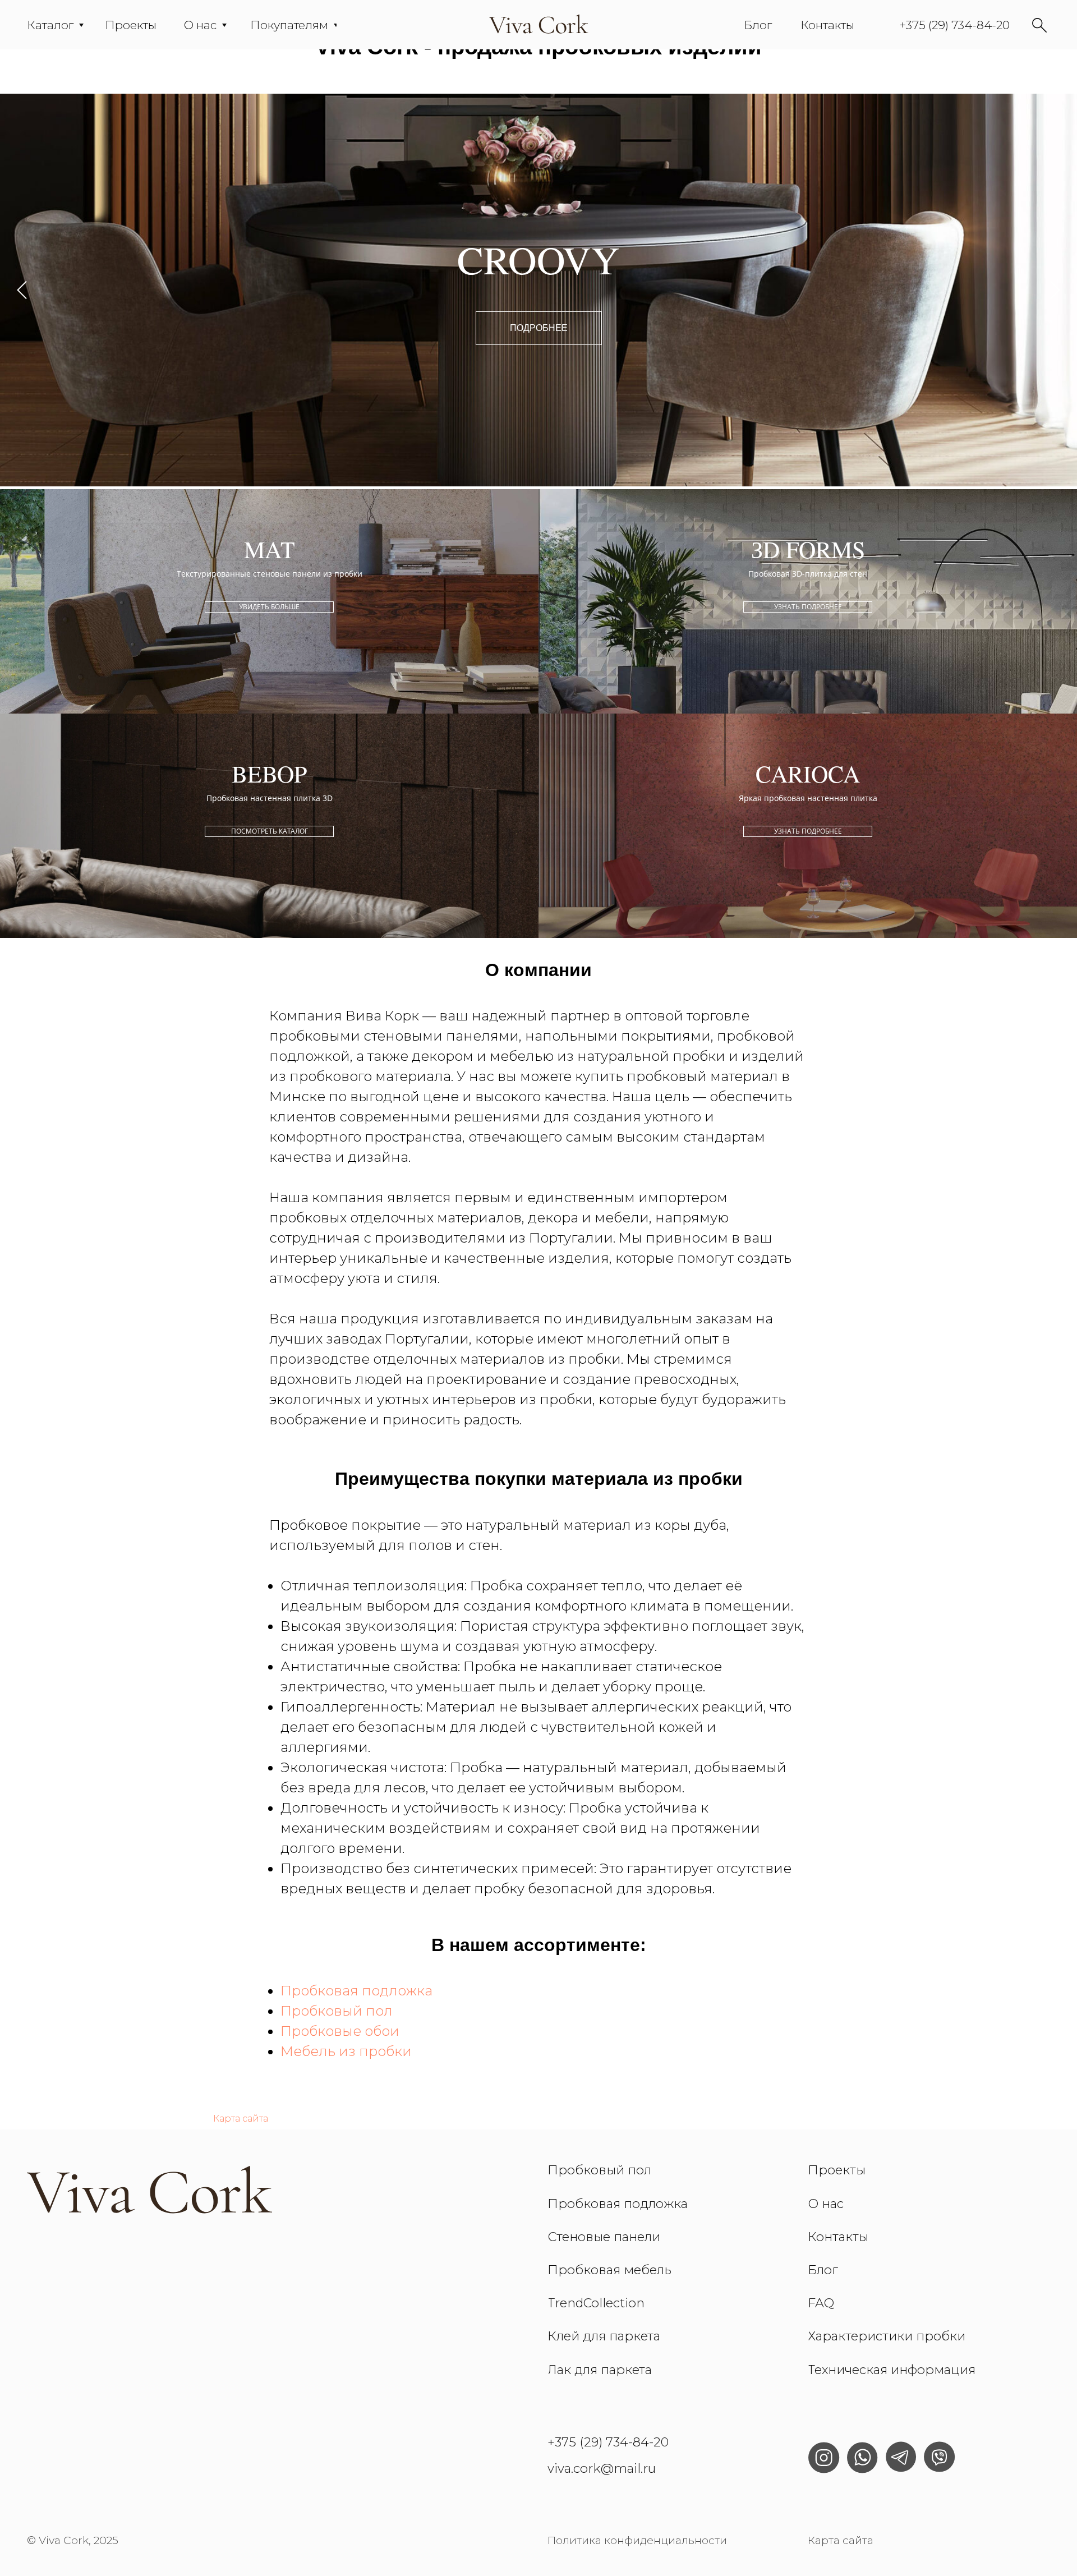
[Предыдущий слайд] (22, 290)
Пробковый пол (337, 2011)
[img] (539, 25)
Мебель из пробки (346, 2051)
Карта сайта (241, 2119)
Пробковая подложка (356, 1991)
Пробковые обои (340, 2031)
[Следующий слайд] (1055, 290)
